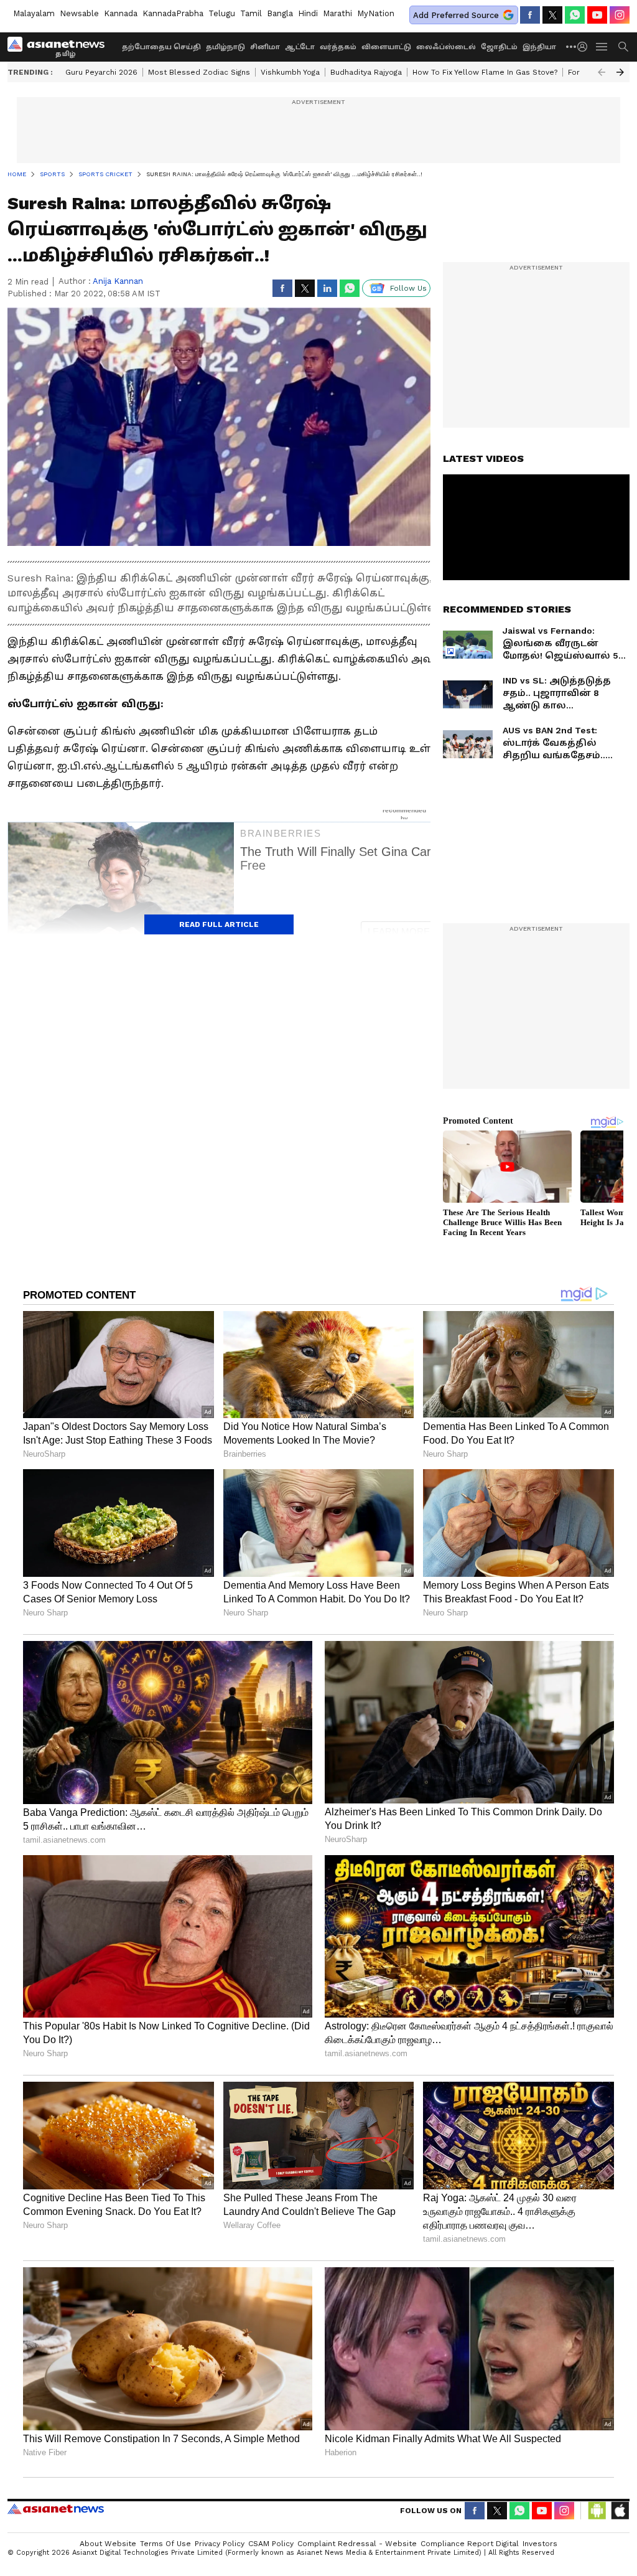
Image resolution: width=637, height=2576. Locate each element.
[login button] (585, 47)
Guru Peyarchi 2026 (101, 72)
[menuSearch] (623, 47)
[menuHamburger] (602, 47)
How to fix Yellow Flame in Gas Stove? (485, 72)
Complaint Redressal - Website (357, 2544)
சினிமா (265, 47)
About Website (108, 2544)
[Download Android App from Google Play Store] (597, 2511)
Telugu (222, 13)
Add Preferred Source (456, 15)
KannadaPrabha (173, 13)
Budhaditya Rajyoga (366, 72)
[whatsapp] (575, 15)
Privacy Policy (220, 2544)
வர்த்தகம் (338, 47)
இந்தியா (539, 47)
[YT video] (597, 15)
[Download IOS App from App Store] (620, 2511)
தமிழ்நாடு (226, 47)
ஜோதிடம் (499, 47)
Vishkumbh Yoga (290, 72)
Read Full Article (219, 924)
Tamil (251, 13)
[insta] (620, 15)
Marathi (337, 13)
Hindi (308, 13)
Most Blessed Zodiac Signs (199, 72)
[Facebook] (530, 15)
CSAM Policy (271, 2544)
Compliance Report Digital (470, 2544)
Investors (540, 2544)
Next (620, 72)
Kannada (121, 13)
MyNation (376, 13)
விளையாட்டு (386, 47)
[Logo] (60, 47)
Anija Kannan (118, 281)
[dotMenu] (572, 46)
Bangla (280, 13)
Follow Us (408, 288)
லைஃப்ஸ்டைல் (446, 47)
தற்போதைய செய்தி (161, 47)
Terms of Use (165, 2544)
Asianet (56, 2509)
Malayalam (34, 13)
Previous (602, 72)
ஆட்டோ (300, 47)
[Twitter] (552, 15)
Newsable (79, 13)
